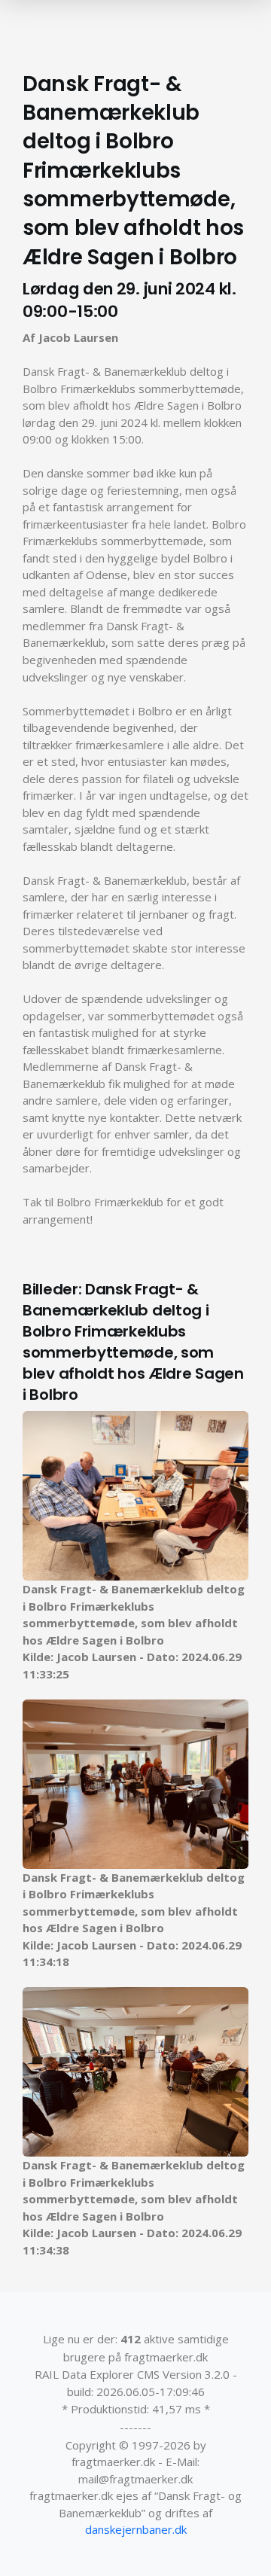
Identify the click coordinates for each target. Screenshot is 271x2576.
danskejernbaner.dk (136, 2529)
